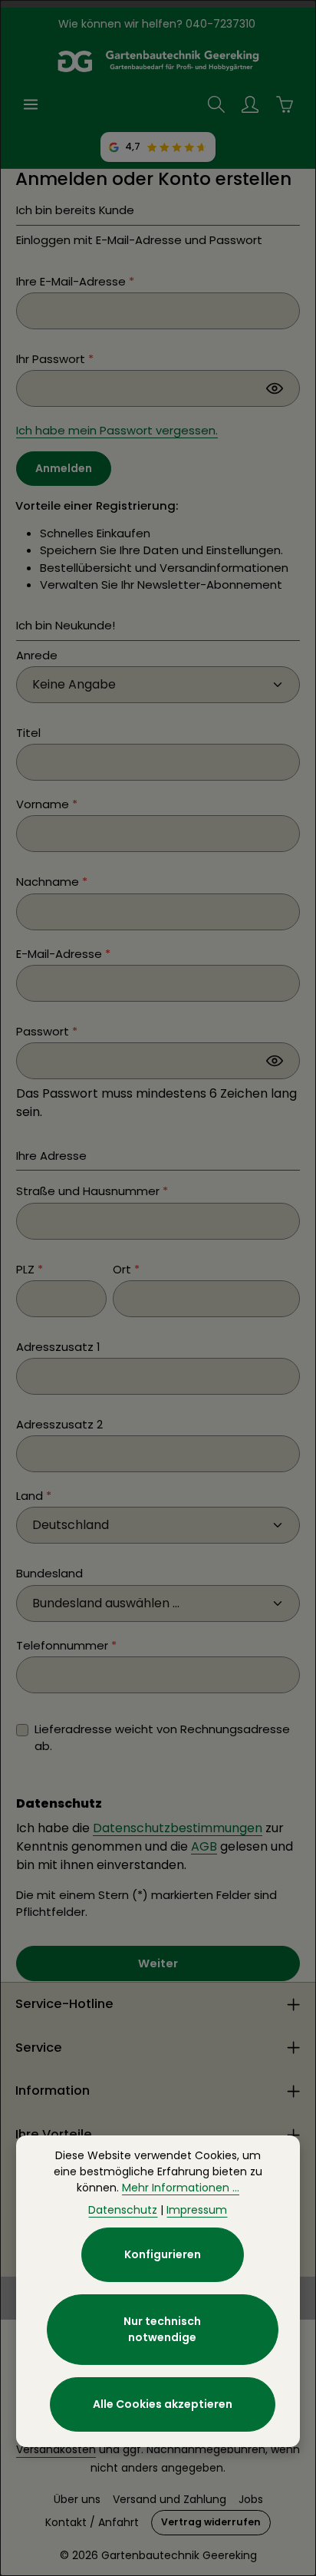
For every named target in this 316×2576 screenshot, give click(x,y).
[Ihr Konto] (250, 104)
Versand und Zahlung (170, 2499)
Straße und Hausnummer (92, 1191)
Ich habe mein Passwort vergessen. (117, 430)
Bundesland (49, 1573)
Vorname (47, 804)
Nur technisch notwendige (162, 2329)
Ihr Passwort (55, 359)
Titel (28, 733)
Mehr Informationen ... (181, 2188)
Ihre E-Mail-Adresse (75, 281)
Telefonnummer (66, 1645)
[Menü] (31, 104)
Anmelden (64, 468)
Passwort (47, 1031)
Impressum (197, 2210)
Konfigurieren (163, 2254)
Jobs (251, 2499)
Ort (126, 1269)
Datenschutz (123, 2210)
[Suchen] (216, 104)
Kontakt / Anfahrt (92, 2522)
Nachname (52, 882)
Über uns (77, 2499)
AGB (204, 1846)
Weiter (158, 1963)
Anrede (37, 655)
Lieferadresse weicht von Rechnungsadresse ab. (162, 1737)
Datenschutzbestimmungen (178, 1828)
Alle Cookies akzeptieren (163, 2404)
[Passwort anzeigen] (275, 388)
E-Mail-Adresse (63, 954)
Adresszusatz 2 (59, 1424)
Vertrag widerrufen (211, 2522)
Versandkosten (56, 2449)
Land (34, 1496)
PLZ (30, 1269)
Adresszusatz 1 (58, 1347)
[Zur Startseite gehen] (158, 61)
